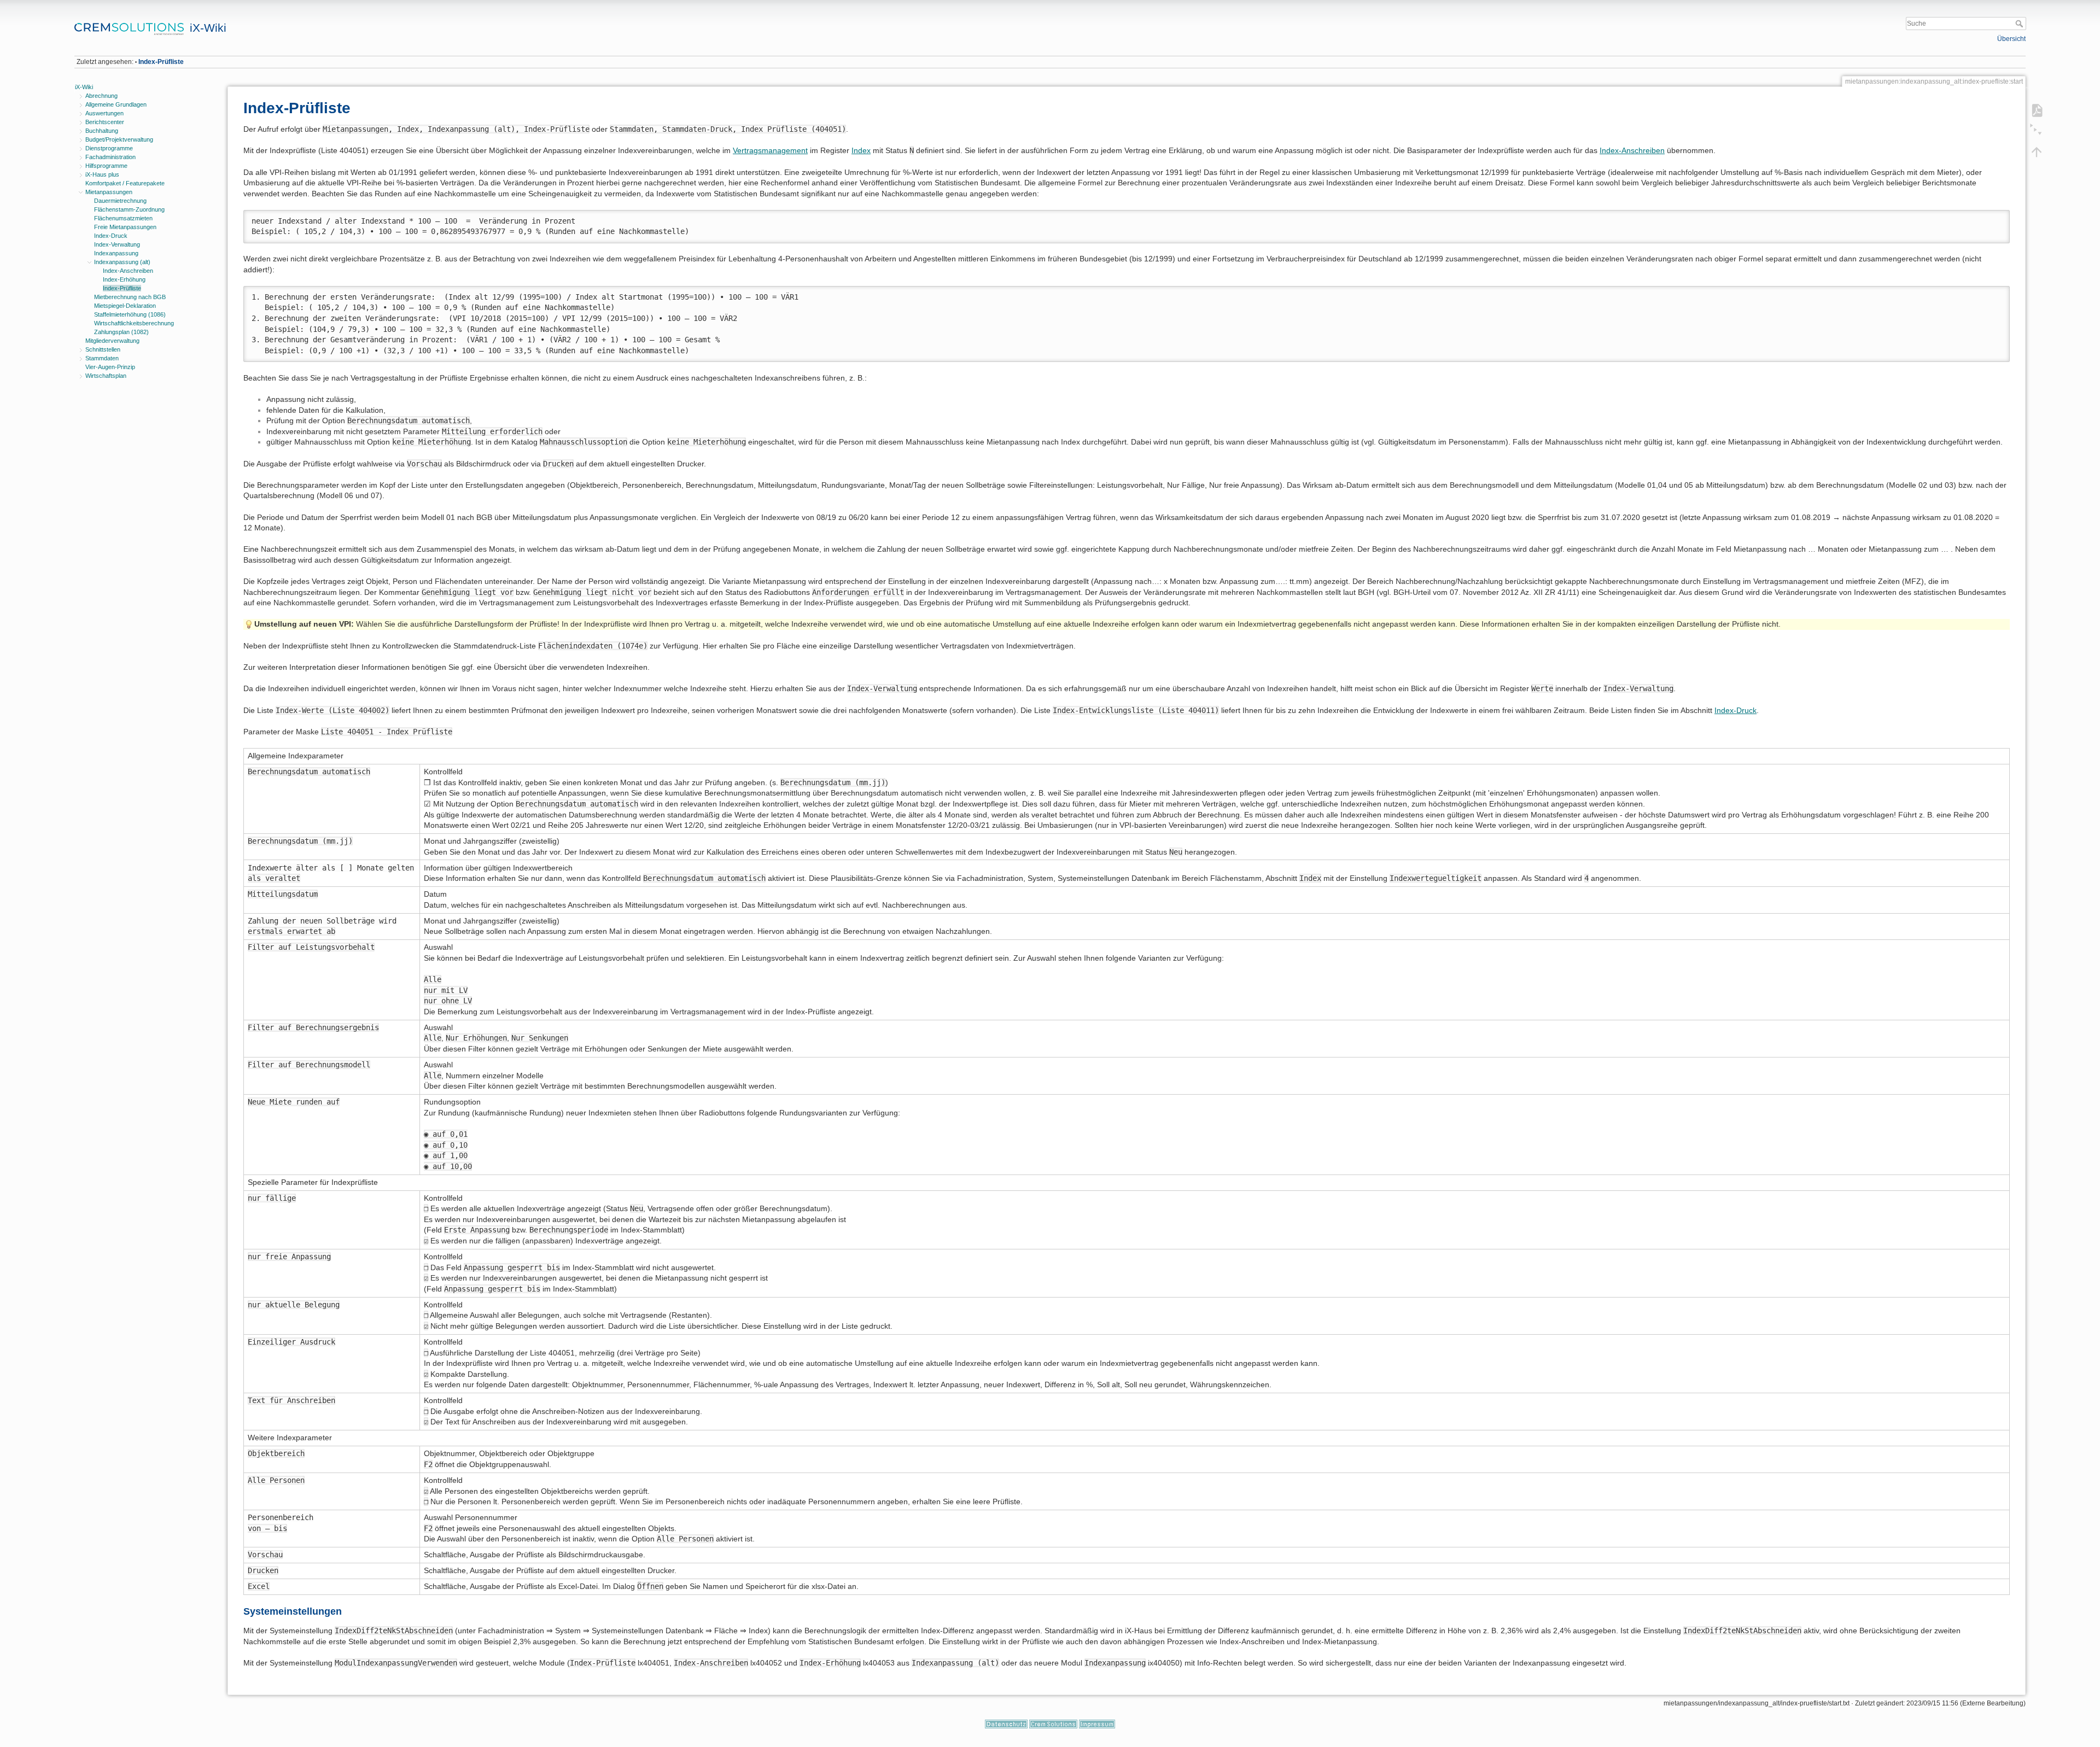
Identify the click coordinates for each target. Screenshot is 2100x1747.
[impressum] (1097, 1723)
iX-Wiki (84, 87)
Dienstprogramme (109, 148)
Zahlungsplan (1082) (121, 332)
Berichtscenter (105, 122)
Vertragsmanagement (770, 150)
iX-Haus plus (102, 174)
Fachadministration (110, 157)
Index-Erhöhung (124, 279)
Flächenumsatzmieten (123, 218)
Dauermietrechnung (120, 201)
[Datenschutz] (1006, 1723)
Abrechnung (101, 96)
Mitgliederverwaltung (112, 341)
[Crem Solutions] (1053, 1723)
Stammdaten (102, 358)
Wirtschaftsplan (106, 376)
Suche (2020, 24)
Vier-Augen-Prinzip (110, 367)
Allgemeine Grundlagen (116, 104)
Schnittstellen (103, 349)
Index (861, 150)
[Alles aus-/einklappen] (2037, 131)
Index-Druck (111, 236)
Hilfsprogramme (106, 166)
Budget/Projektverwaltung (119, 139)
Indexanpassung (116, 253)
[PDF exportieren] (2037, 110)
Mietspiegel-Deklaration (125, 306)
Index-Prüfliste (161, 62)
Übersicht (2011, 39)
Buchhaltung (102, 131)
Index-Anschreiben (128, 271)
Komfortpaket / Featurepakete (125, 183)
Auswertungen (104, 113)
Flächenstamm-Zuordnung (129, 209)
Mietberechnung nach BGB (130, 297)
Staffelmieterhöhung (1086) (130, 314)
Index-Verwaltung (117, 244)
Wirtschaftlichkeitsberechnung (134, 323)
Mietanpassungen (109, 192)
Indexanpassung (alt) (122, 262)
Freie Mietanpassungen (125, 227)
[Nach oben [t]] (2037, 151)
